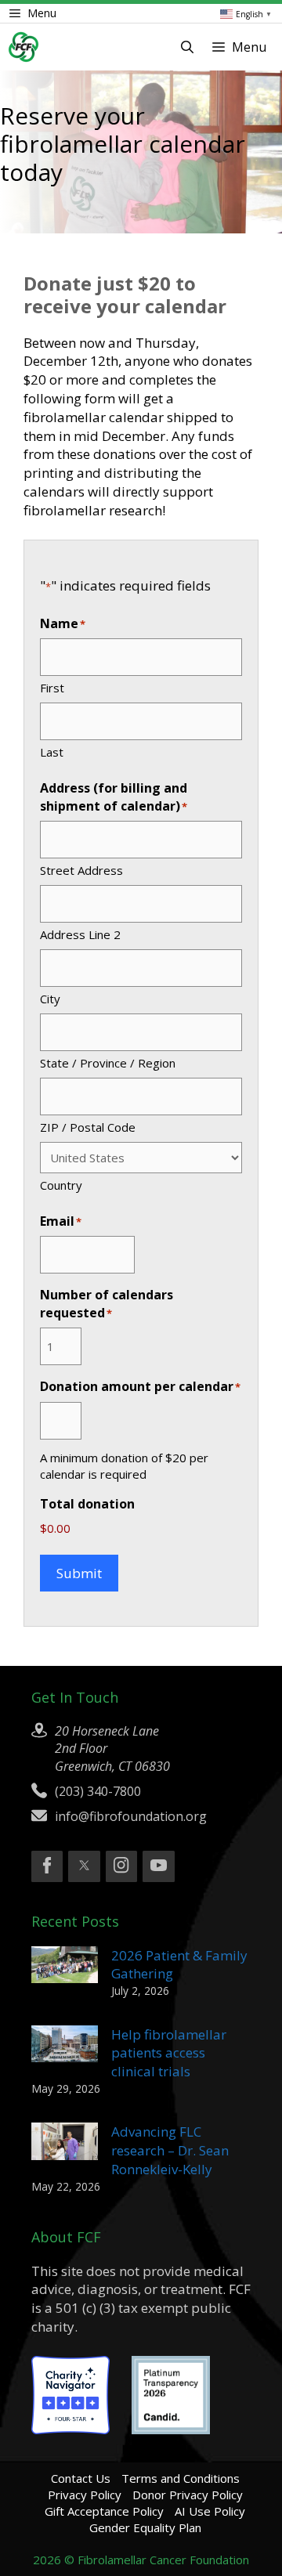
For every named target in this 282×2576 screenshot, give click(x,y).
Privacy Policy (85, 2495)
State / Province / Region (108, 1063)
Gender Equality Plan (145, 2527)
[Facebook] (47, 1866)
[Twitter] (84, 1866)
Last (52, 752)
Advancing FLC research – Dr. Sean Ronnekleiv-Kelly (170, 2150)
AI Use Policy (210, 2511)
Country (61, 1185)
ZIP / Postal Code (88, 1127)
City (50, 999)
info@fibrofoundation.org (131, 1816)
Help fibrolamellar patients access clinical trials (169, 2053)
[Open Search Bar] (187, 47)
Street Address (81, 870)
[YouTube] (158, 1866)
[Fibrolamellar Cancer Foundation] (23, 47)
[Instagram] (121, 1866)
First (52, 688)
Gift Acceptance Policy (104, 2511)
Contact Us (81, 2478)
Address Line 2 (80, 934)
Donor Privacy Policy (188, 2495)
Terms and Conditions (181, 2478)
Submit (79, 1573)
